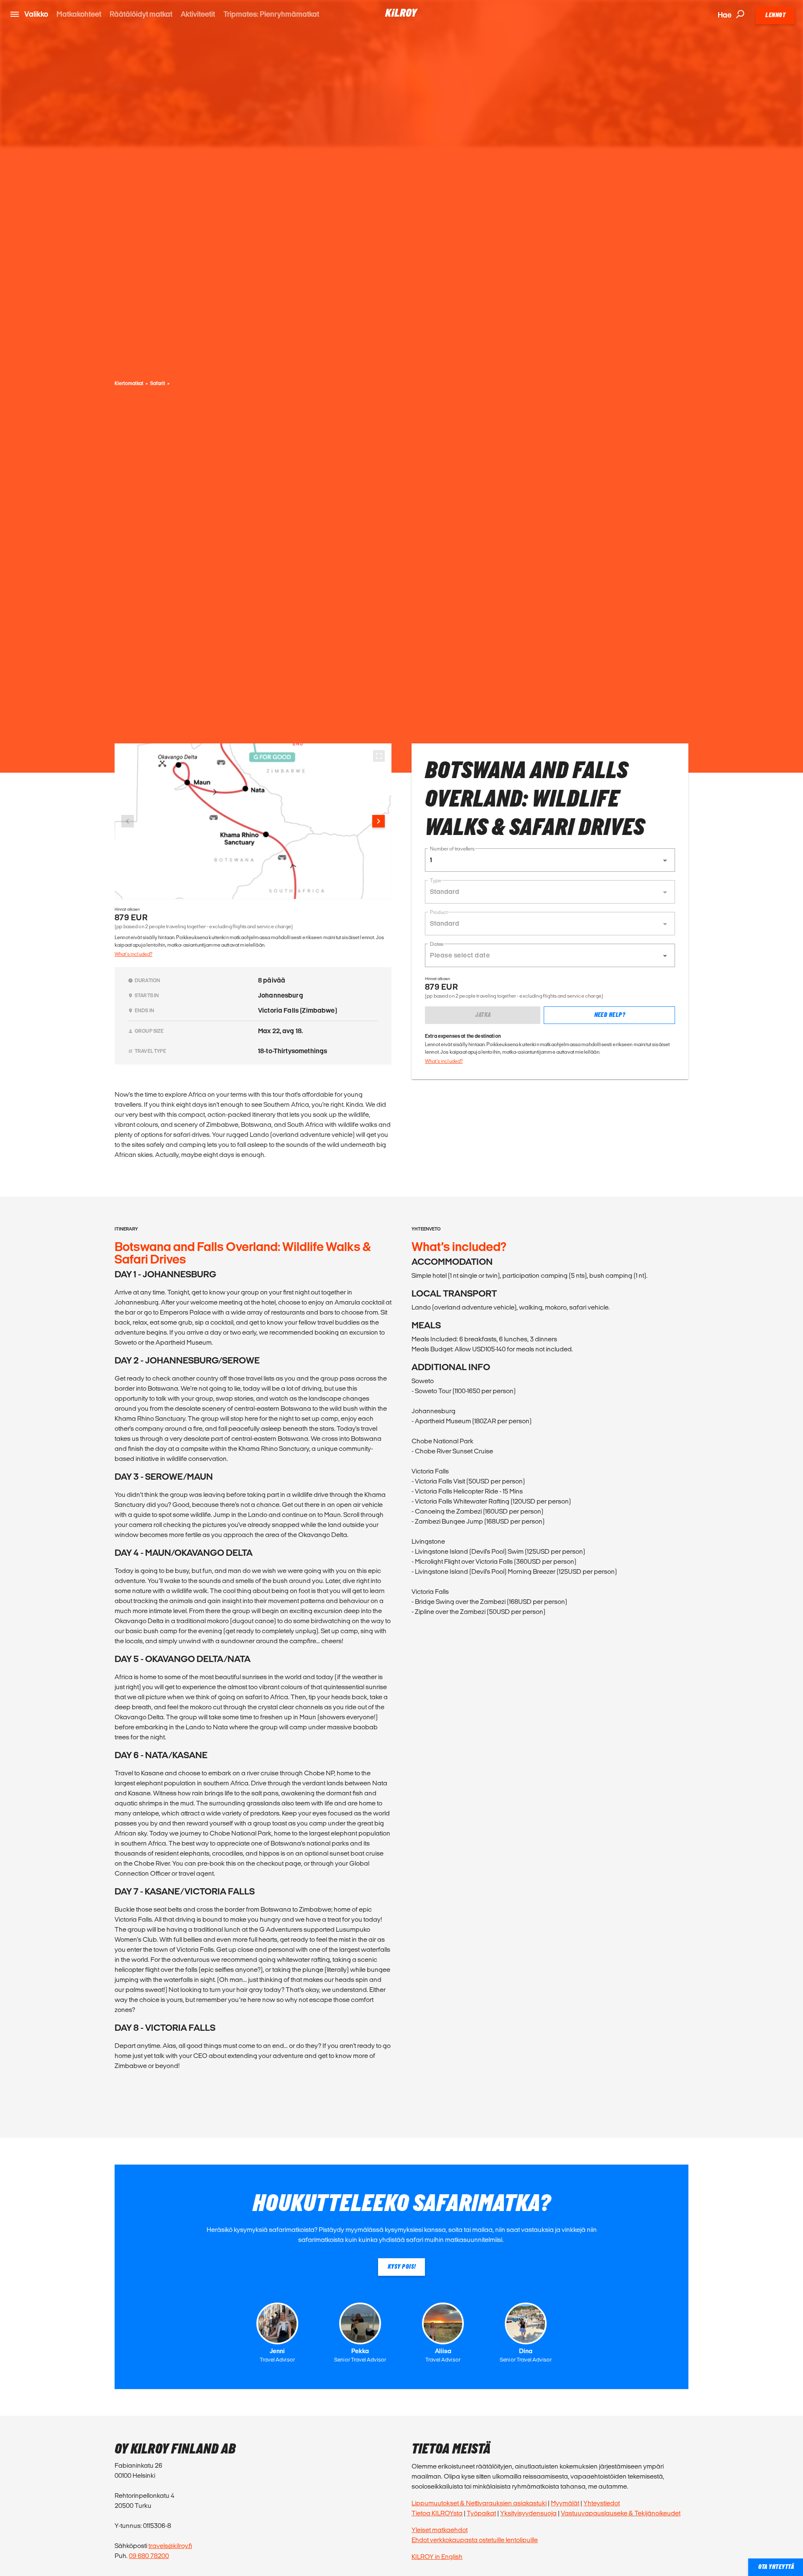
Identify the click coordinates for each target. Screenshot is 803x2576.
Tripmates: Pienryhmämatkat (271, 14)
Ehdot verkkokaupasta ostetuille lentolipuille (475, 2540)
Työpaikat (481, 2513)
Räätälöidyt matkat (141, 14)
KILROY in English (437, 2557)
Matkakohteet (79, 14)
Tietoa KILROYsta (437, 2513)
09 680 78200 (149, 2556)
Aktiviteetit (198, 14)
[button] (550, 860)
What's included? (133, 954)
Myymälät (565, 2503)
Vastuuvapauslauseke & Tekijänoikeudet (621, 2513)
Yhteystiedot (602, 2503)
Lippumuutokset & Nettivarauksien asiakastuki (479, 2503)
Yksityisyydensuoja (528, 2513)
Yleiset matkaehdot (440, 2530)
